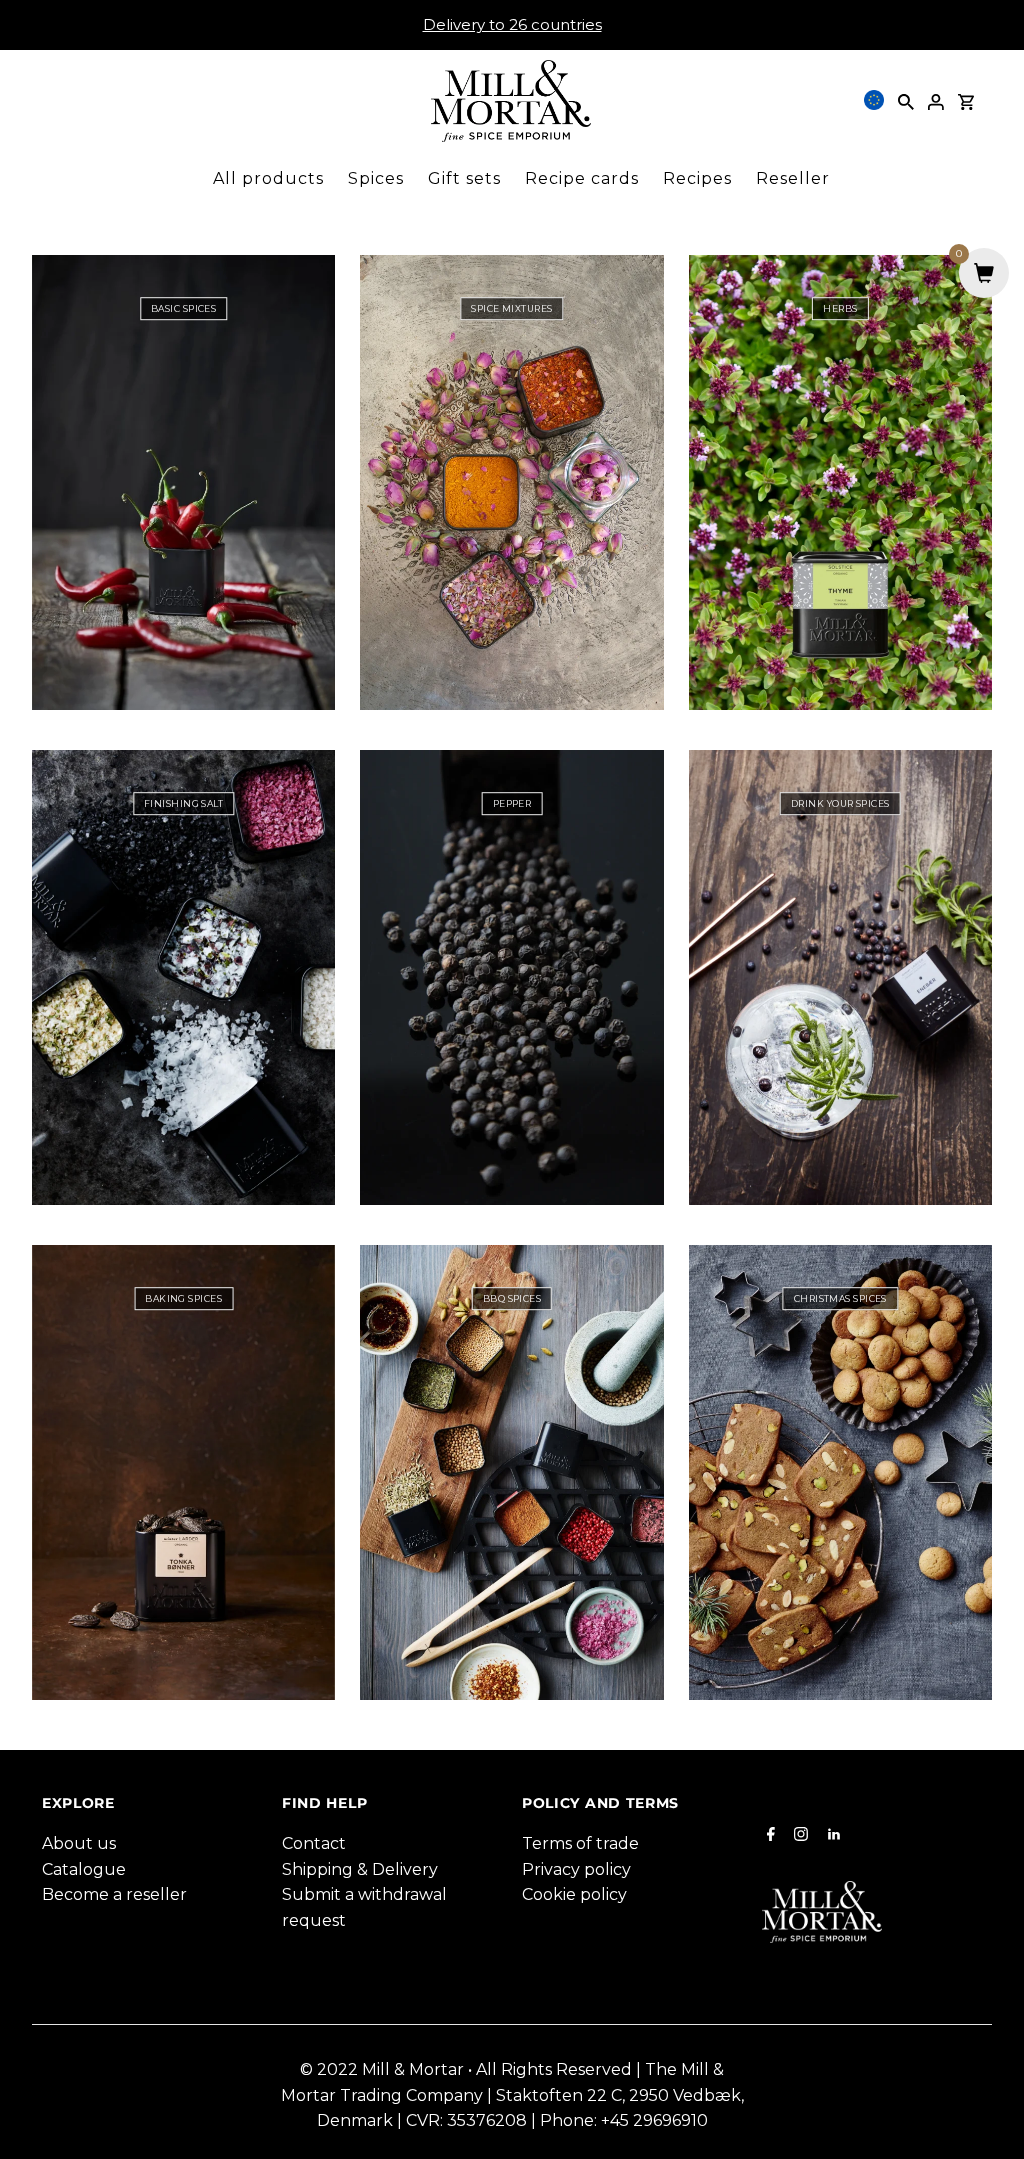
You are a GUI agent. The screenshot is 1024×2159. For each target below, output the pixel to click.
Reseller (793, 178)
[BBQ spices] (511, 1472)
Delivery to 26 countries (512, 24)
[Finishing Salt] (183, 977)
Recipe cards (582, 178)
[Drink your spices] (840, 977)
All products (268, 178)
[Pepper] (511, 977)
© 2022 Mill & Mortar (384, 2069)
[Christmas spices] (840, 1472)
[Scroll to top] (984, 2119)
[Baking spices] (183, 1472)
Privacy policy (576, 1869)
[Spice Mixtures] (511, 482)
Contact (314, 1843)
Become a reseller (114, 1894)
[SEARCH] (906, 101)
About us (79, 1843)
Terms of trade (580, 1843)
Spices (376, 178)
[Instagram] (798, 1836)
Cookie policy (574, 1894)
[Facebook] (768, 1836)
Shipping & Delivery (360, 1869)
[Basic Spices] (183, 482)
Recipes (697, 178)
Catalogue (84, 1869)
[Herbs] (840, 482)
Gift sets (464, 178)
